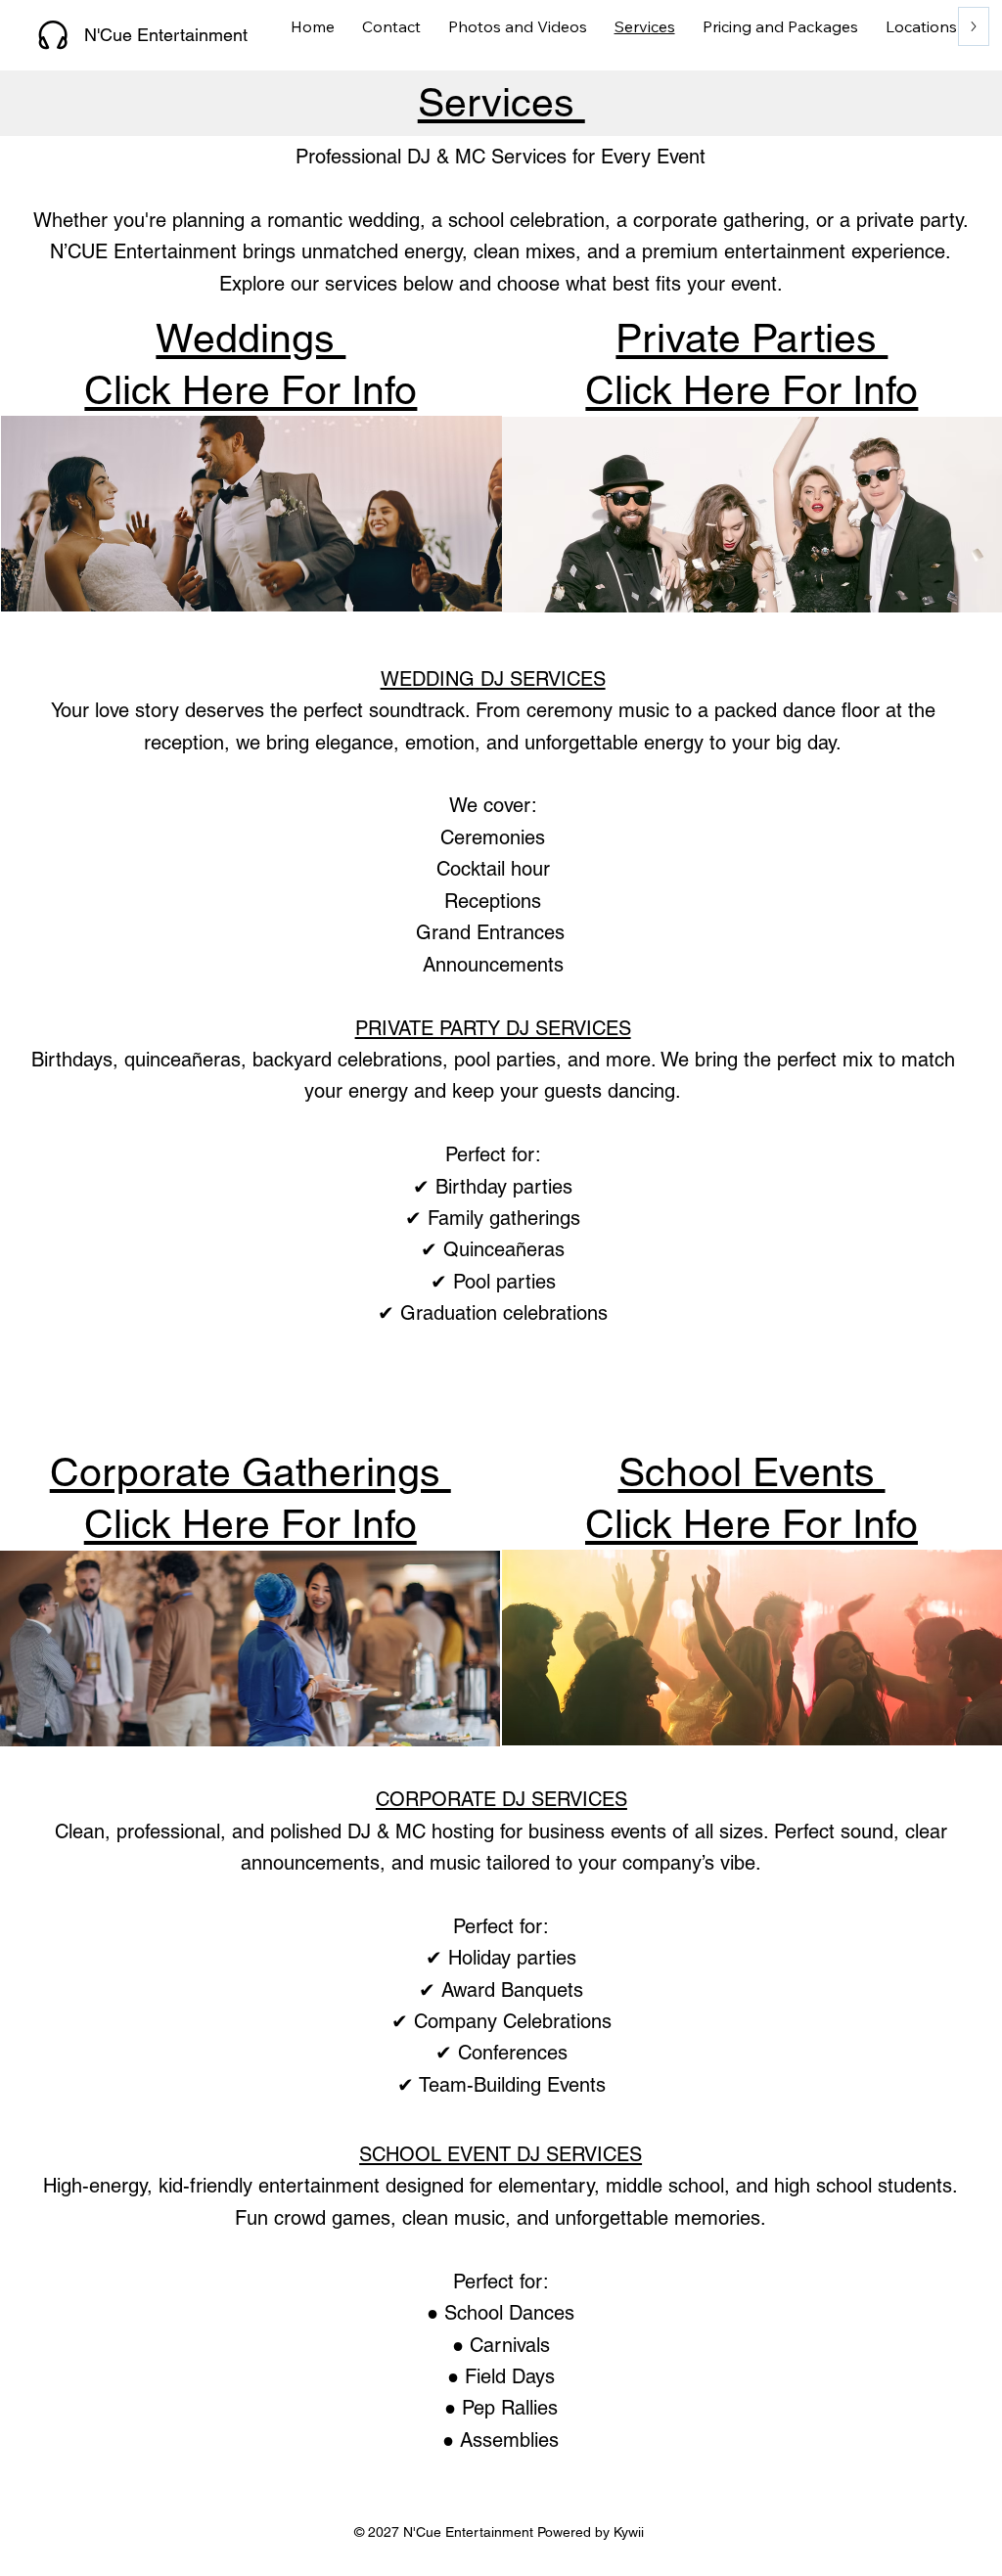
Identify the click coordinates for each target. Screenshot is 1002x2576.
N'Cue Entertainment (168, 35)
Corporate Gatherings (250, 1472)
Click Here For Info (751, 390)
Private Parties (751, 338)
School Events (752, 1472)
